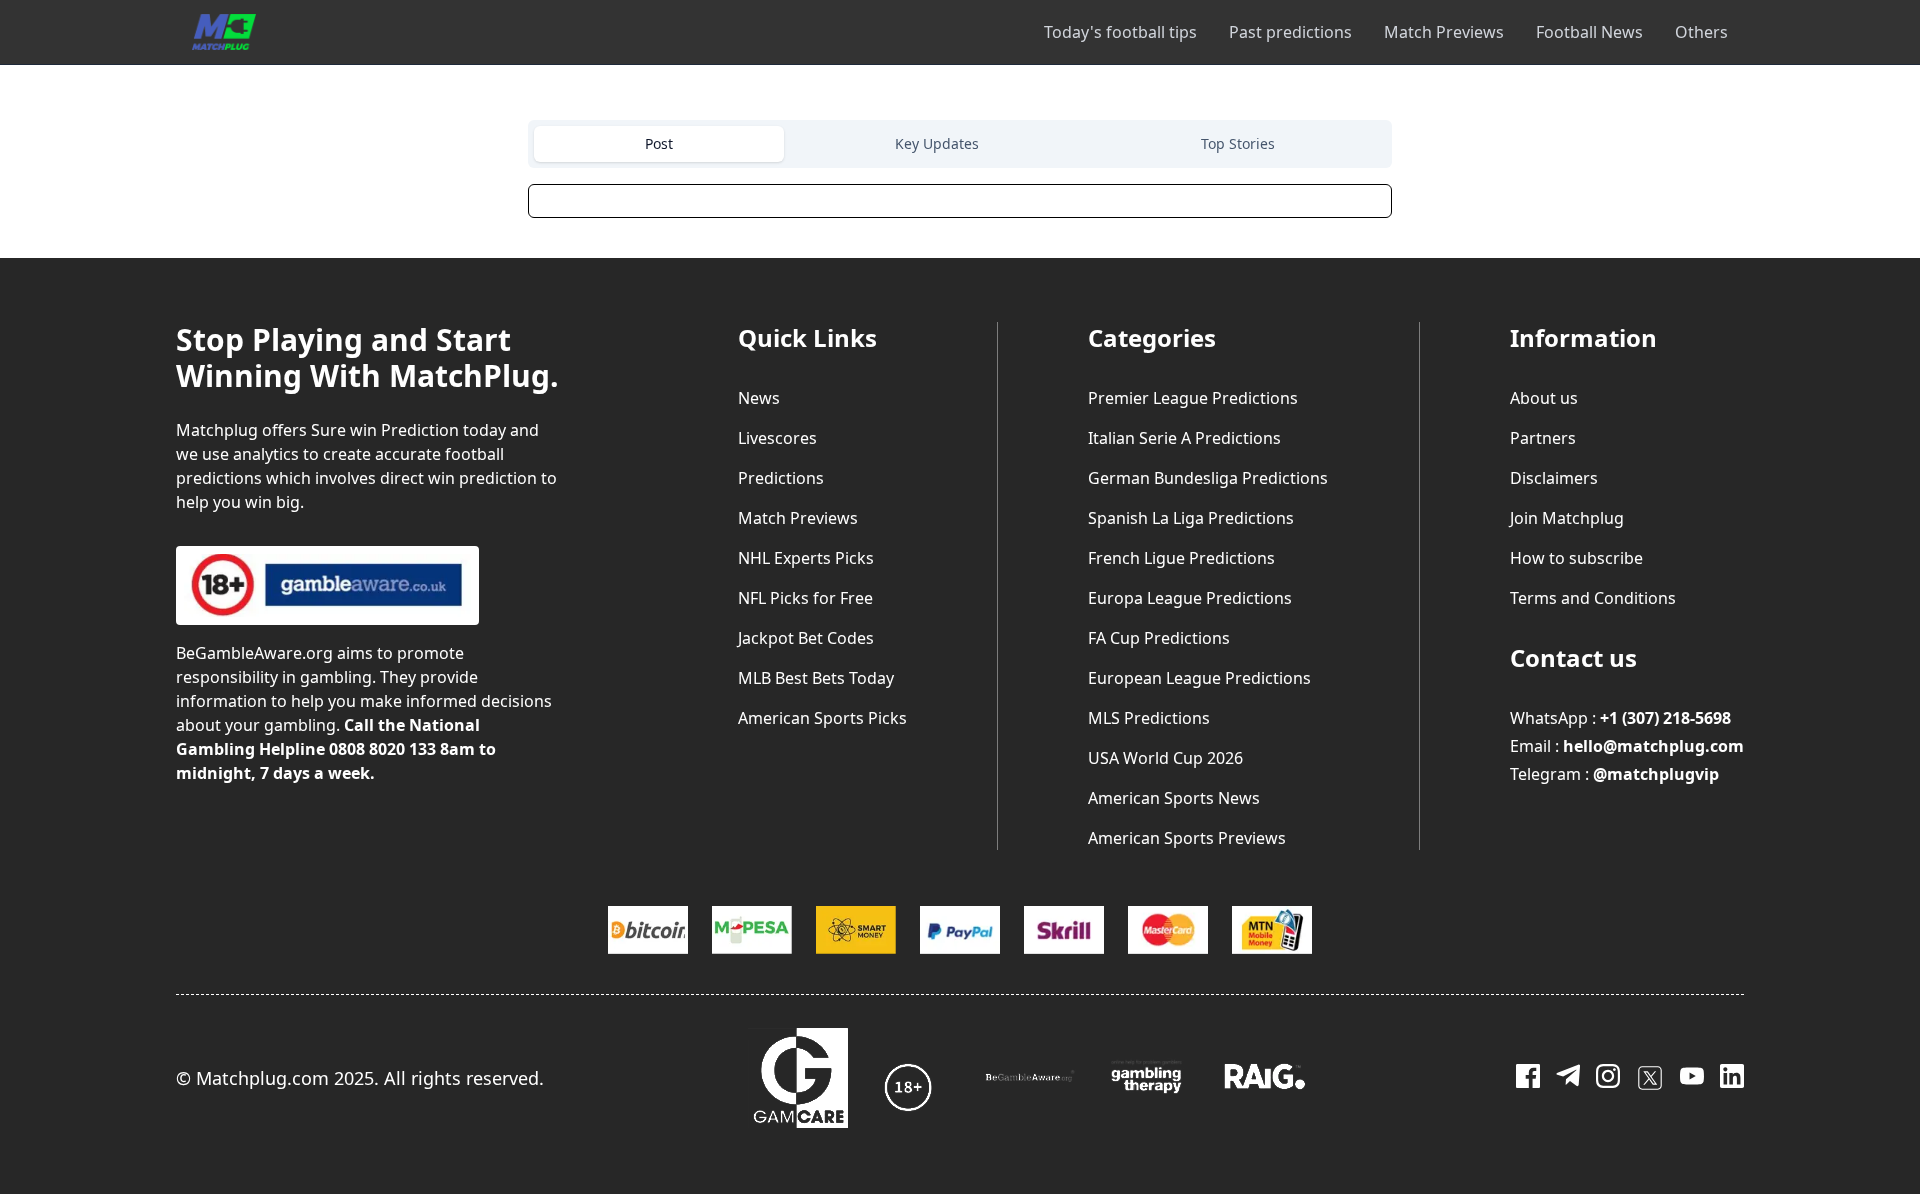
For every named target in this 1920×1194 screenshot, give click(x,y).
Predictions (781, 478)
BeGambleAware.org (254, 653)
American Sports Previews (1187, 838)
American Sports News (1174, 798)
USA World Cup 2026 (1165, 758)
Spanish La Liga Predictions (1191, 518)
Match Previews (1444, 32)
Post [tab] (659, 143)
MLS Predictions (1149, 718)
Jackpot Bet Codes (806, 638)
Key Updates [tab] (937, 143)
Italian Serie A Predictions (1184, 438)
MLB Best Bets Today (816, 678)
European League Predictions (1199, 678)
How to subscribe (1576, 558)
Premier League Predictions (1193, 398)
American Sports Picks (822, 718)
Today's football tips (1120, 32)
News (759, 398)
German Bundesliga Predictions (1208, 478)
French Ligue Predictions (1181, 558)
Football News (1589, 32)
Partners (1543, 438)
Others (1701, 32)
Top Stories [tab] (1238, 143)
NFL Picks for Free (805, 598)
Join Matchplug (1567, 518)
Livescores (777, 438)
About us (1544, 398)
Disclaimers (1554, 478)
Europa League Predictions (1190, 598)
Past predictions (1290, 32)
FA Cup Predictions (1159, 638)
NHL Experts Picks (806, 558)
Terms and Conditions (1593, 598)
